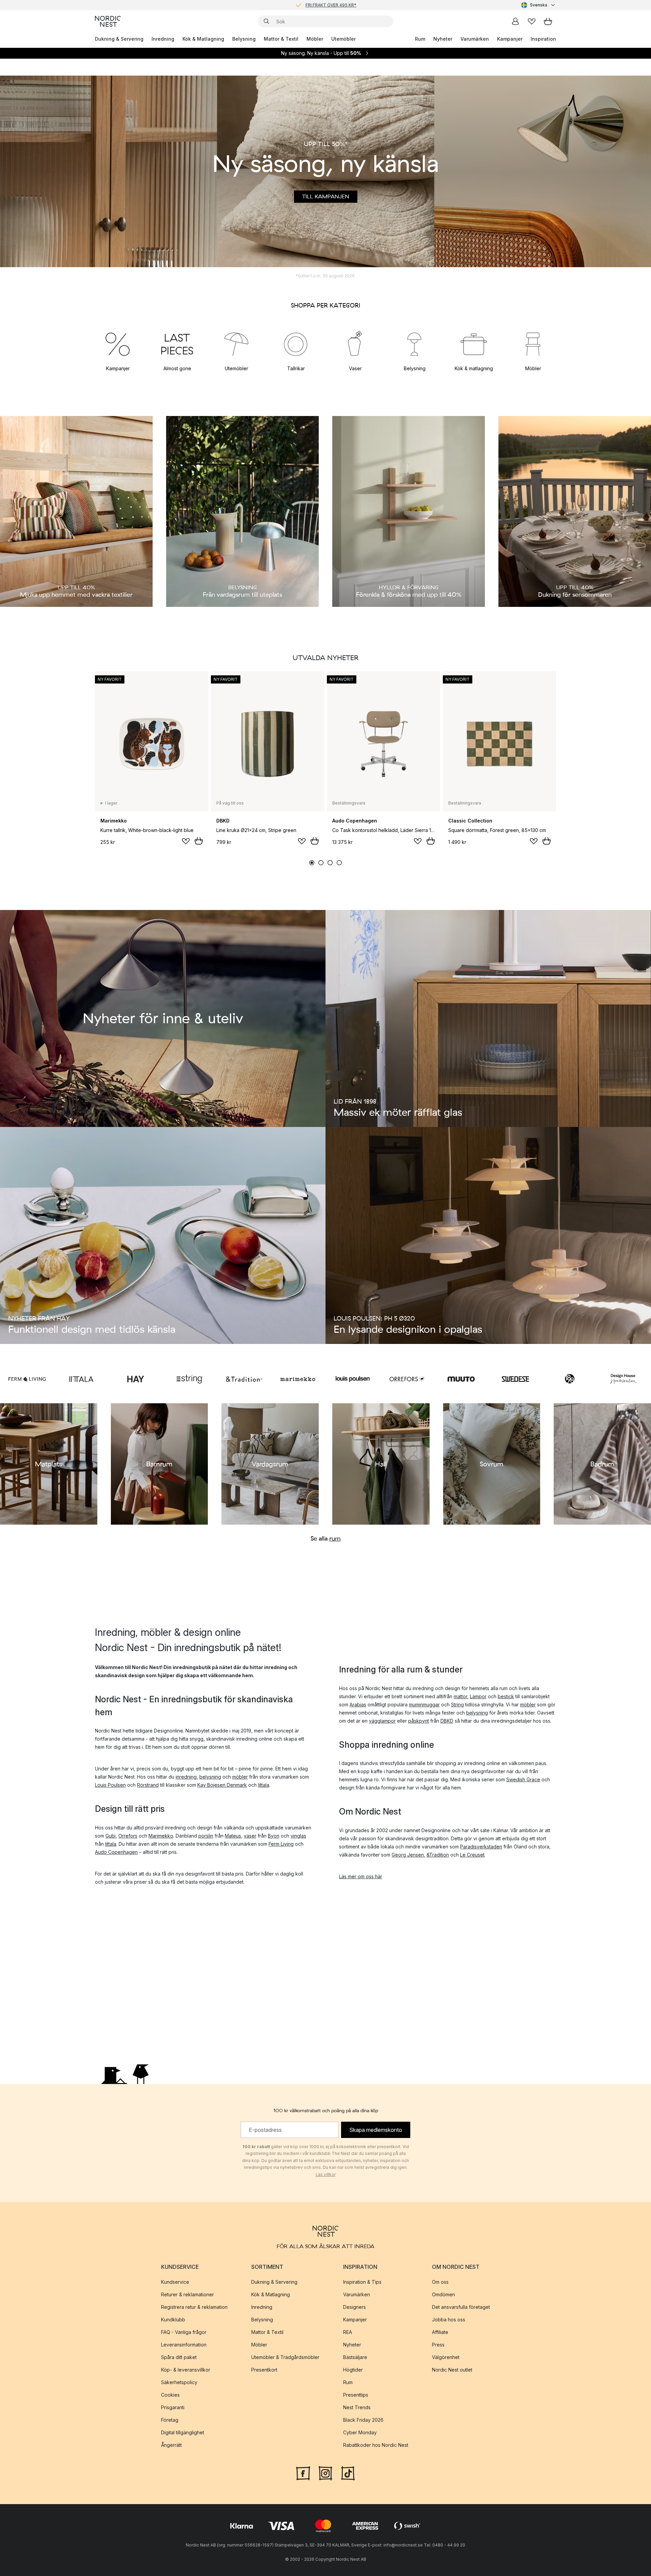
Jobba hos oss (449, 2319)
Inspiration (543, 39)
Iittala (264, 1785)
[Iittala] (81, 1379)
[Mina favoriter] (532, 21)
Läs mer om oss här (361, 1876)
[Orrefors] (407, 1379)
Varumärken (475, 39)
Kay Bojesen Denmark (222, 1785)
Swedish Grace (523, 1779)
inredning (186, 1777)
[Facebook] (303, 2472)
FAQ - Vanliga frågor (184, 2332)
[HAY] (136, 1379)
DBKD (447, 1721)
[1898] (570, 1379)
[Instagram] (325, 2472)
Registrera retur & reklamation (194, 2307)
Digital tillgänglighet (183, 2432)
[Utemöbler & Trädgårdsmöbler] (236, 344)
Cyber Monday (360, 2432)
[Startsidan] (108, 21)
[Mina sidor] (515, 21)
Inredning (163, 39)
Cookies (170, 2394)
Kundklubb (173, 2319)
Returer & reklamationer (188, 2294)
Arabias (358, 1705)
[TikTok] (348, 2472)
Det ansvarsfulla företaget (461, 2307)
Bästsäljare (355, 2357)
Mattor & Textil (281, 39)
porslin (206, 1836)
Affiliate (440, 2332)
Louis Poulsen (110, 1785)
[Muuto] (461, 1379)
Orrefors (128, 1836)
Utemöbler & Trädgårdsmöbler (285, 2357)
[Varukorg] (548, 21)
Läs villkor (326, 2174)
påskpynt (419, 1721)
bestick (506, 1696)
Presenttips (356, 2394)
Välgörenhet (446, 2357)
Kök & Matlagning (203, 39)
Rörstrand (148, 1785)
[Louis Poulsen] (353, 1379)
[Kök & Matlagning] (474, 344)
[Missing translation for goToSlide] (321, 863)
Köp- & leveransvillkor (186, 2369)
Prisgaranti (173, 2407)
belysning (210, 1777)
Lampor (478, 1696)
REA (348, 2332)
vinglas (298, 1836)
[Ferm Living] (27, 1379)
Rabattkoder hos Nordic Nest (376, 2445)
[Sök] (267, 21)
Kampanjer (510, 39)
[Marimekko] (298, 1379)
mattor (460, 1696)
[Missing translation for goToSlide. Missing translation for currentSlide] (312, 863)
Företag (170, 2420)
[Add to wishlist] (186, 841)
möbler (240, 1777)
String (457, 1705)
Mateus (233, 1836)
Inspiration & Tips (362, 2282)
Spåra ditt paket (179, 2357)
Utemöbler (343, 39)
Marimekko (161, 1836)
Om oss (440, 2282)
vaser (250, 1836)
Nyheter (443, 39)
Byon (274, 1836)
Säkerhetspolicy (179, 2382)
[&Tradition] (244, 1379)
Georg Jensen (408, 1855)
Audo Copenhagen (116, 1852)
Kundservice (175, 2282)
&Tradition (438, 1855)
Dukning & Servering (119, 39)
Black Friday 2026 (363, 2420)
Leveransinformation (184, 2344)
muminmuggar (424, 1705)
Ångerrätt (171, 2445)
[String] (190, 1379)
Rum (420, 39)
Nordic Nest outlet (452, 2369)
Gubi (111, 1836)
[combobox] (539, 5)
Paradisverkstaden (481, 1847)
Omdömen (443, 2294)
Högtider (353, 2369)
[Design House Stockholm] (624, 1379)
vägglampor (382, 1721)
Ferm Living (281, 1844)
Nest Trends (357, 2407)
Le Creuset (472, 1855)
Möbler (315, 39)
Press (438, 2344)
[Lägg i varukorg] (199, 841)
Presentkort (264, 2369)
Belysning (244, 39)
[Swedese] (515, 1379)
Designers (354, 2307)
